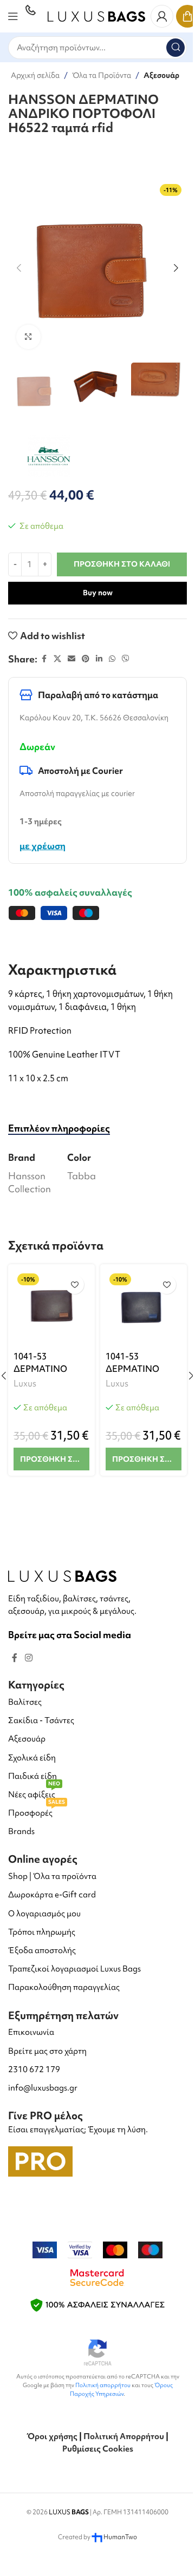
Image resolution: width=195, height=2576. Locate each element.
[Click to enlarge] (28, 337)
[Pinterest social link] (86, 659)
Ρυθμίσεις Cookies (98, 2449)
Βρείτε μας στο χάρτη (47, 2051)
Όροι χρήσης (52, 2436)
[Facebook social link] (44, 659)
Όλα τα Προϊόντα (102, 75)
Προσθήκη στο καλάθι (122, 564)
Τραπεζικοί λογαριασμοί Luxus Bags (74, 1969)
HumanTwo (120, 2537)
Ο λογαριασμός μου (44, 1914)
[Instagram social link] (28, 1658)
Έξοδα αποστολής (42, 1950)
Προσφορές (37, 1811)
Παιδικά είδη (32, 1776)
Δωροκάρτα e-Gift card (52, 1895)
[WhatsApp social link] (112, 659)
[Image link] (62, 1575)
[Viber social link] (126, 659)
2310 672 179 (34, 2069)
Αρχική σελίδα (35, 75)
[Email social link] (71, 659)
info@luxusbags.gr (43, 2088)
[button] (19, 268)
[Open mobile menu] (13, 16)
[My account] (162, 16)
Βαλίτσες (25, 1702)
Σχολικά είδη (32, 1758)
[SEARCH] (175, 48)
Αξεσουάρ (161, 75)
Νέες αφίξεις (34, 1793)
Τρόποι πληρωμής (42, 1932)
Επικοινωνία (31, 2032)
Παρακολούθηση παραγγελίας (64, 1987)
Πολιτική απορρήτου (103, 2385)
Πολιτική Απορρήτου (124, 2436)
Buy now (98, 593)
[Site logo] (96, 15)
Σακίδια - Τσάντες (41, 1720)
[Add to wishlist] (74, 1284)
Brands (21, 1831)
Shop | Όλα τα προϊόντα (52, 1876)
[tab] (59, 1128)
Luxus (25, 1383)
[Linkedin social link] (99, 659)
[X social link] (57, 659)
